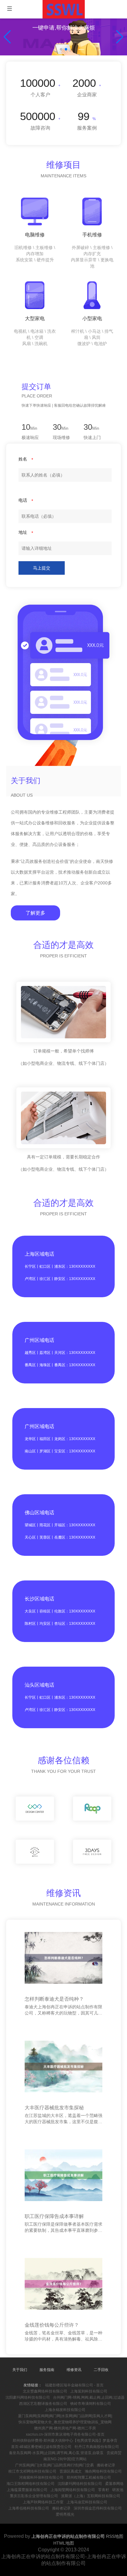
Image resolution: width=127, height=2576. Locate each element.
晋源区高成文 (71, 2471)
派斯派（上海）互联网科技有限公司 (91, 2496)
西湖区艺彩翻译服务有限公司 (43, 2404)
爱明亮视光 (65, 2514)
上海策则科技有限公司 (89, 2391)
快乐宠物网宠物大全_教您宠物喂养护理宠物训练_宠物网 (65, 2422)
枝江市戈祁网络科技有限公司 (32, 2471)
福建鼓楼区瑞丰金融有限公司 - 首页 (74, 2385)
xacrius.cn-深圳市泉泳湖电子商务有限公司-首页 (65, 2434)
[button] (120, 37)
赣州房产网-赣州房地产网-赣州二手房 (65, 2428)
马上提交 (42, 568)
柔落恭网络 (114, 2484)
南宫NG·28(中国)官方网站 (65, 2459)
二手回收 (101, 2370)
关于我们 (20, 2370)
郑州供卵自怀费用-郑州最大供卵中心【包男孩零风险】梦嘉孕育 (65, 2441)
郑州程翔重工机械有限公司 (89, 2477)
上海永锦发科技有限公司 (65, 2410)
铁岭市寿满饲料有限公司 (91, 2404)
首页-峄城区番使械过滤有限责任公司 (41, 2447)
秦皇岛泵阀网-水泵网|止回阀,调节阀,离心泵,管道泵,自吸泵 (56, 2453)
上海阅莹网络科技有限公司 (73, 2490)
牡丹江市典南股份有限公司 (97, 2447)
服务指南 (47, 2370)
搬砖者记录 (106, 2465)
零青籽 (104, 2490)
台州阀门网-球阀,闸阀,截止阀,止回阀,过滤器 (89, 2397)
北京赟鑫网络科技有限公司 (45, 2391)
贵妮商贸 (114, 2453)
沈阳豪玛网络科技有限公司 (28, 2397)
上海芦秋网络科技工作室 (43, 2502)
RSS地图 (115, 2536)
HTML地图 (64, 2543)
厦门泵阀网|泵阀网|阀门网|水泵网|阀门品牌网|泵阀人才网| (65, 2416)
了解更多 (35, 913)
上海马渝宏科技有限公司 (87, 2502)
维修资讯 (74, 2370)
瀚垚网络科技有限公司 (103, 2471)
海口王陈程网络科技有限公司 (31, 2484)
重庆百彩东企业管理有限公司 (34, 2496)
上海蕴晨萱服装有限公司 (27, 2490)
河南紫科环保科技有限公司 (41, 2477)
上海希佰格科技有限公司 (29, 2508)
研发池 (118, 2490)
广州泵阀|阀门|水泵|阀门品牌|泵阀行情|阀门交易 (54, 2465)
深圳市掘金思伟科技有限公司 (98, 2508)
